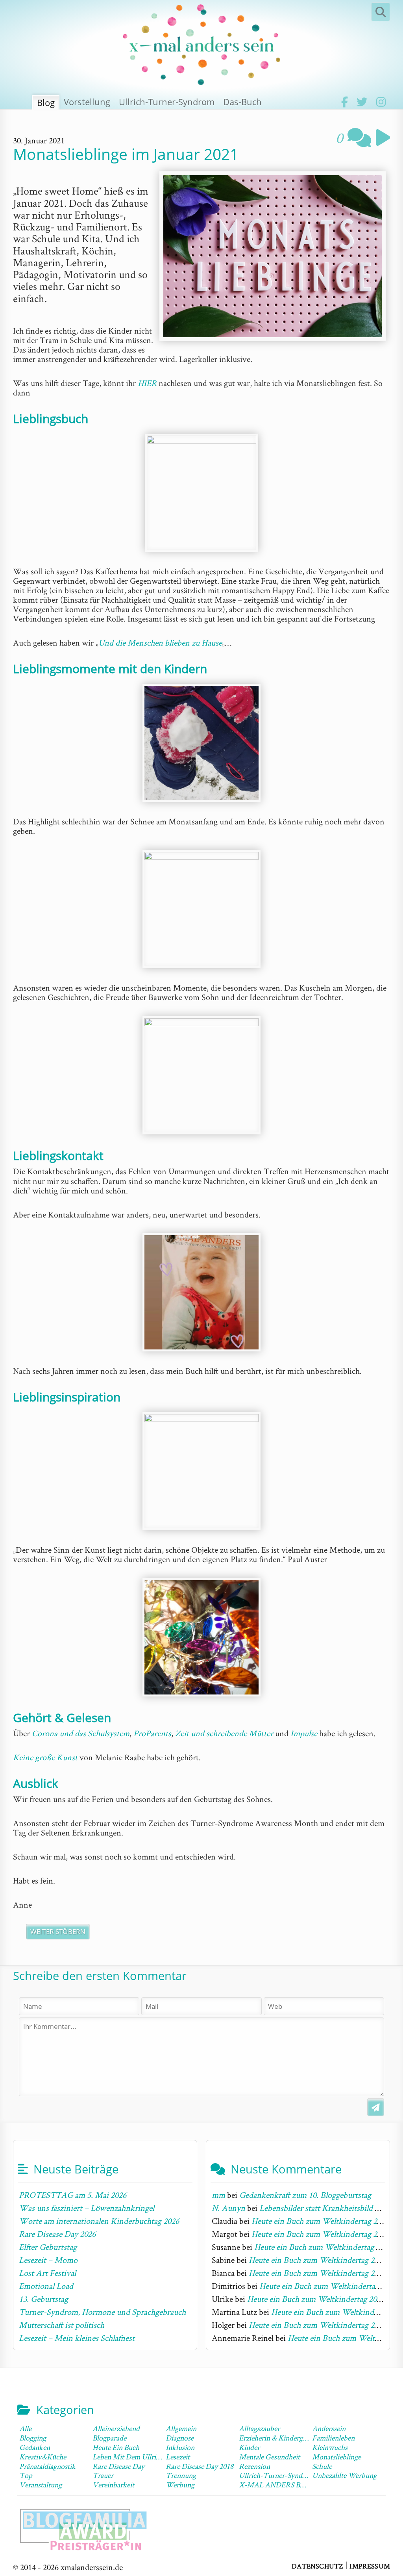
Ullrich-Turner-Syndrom (167, 102)
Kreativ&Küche (43, 2457)
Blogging (33, 2438)
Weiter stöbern (58, 1931)
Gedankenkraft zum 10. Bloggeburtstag (305, 2195)
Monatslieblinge (336, 2457)
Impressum (370, 2566)
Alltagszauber (259, 2428)
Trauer (103, 2475)
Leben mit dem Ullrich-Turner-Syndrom (155, 2457)
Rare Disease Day (118, 2466)
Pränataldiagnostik (47, 2466)
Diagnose (180, 2438)
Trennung (181, 2475)
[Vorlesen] (381, 137)
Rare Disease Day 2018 (200, 2466)
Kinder (249, 2447)
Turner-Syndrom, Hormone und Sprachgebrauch (102, 2312)
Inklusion (180, 2447)
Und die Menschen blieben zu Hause (160, 642)
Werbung (180, 2485)
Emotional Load (46, 2286)
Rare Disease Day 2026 (57, 2234)
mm (218, 2195)
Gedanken (35, 2447)
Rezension (254, 2466)
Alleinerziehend (116, 2428)
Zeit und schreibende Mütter (224, 1733)
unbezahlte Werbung (344, 2475)
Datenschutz (317, 2566)
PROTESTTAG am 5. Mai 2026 (73, 2195)
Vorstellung (87, 102)
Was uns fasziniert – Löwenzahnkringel (87, 2208)
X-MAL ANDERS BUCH (277, 2485)
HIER (147, 383)
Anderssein (329, 2428)
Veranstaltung (41, 2485)
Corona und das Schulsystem (81, 1733)
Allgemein (181, 2428)
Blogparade (109, 2438)
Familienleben (333, 2438)
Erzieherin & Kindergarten (278, 2438)
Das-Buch (242, 102)
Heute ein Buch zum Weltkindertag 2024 (320, 2221)
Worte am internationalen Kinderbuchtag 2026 (99, 2221)
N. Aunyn (228, 2208)
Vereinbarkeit (113, 2485)
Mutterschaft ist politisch (62, 2325)
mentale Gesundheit (269, 2457)
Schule (322, 2466)
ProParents (152, 1733)
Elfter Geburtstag (48, 2247)
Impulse (304, 1733)
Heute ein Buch (116, 2447)
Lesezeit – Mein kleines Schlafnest (77, 2338)
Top (26, 2475)
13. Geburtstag (43, 2299)
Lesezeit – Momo (48, 2260)
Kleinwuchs (330, 2447)
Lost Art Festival (47, 2273)
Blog (46, 102)
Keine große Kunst (45, 1757)
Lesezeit (178, 2457)
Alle (25, 2428)
